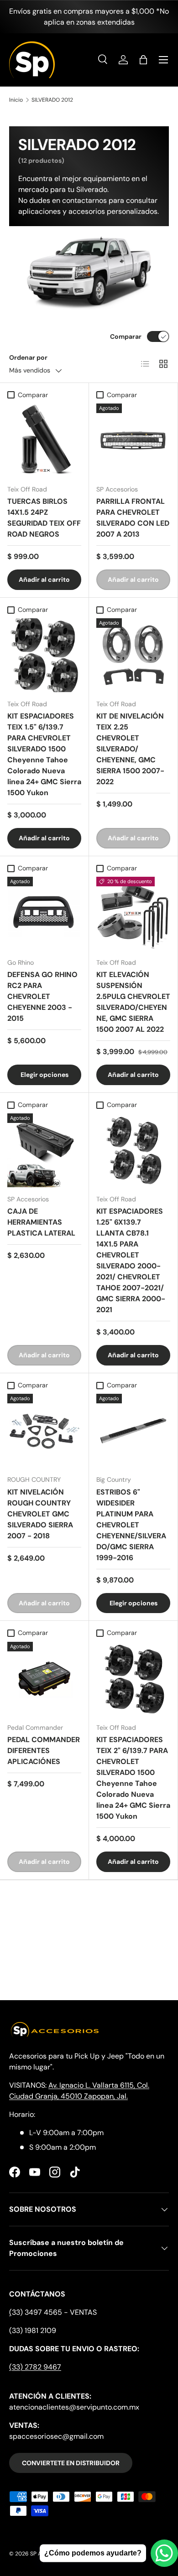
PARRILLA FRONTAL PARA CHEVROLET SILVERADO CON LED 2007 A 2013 (133, 518)
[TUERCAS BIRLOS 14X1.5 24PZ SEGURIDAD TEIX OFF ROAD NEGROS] (44, 440)
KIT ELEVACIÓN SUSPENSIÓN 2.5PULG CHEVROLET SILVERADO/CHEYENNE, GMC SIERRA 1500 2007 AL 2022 (133, 1002)
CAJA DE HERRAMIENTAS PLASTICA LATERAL (41, 1222)
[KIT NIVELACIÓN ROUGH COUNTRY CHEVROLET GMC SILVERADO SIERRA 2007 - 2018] (44, 1431)
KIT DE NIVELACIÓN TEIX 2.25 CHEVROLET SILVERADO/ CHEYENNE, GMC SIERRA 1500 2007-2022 (130, 749)
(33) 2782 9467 (35, 2367)
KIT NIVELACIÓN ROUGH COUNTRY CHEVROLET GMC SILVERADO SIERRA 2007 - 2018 (40, 1514)
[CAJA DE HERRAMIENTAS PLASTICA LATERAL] (44, 1150)
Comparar (126, 336)
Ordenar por (28, 357)
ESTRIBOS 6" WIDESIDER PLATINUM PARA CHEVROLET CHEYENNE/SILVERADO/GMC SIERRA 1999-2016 (131, 1525)
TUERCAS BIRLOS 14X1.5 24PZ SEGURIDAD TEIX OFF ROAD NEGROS (44, 518)
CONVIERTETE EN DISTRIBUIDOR (71, 2463)
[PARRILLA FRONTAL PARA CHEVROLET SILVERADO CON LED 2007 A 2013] (133, 440)
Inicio (16, 100)
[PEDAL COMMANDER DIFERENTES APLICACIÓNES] (44, 1679)
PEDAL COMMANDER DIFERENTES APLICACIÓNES (44, 1751)
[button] (143, 60)
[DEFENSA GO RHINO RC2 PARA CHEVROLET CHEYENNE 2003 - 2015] (44, 914)
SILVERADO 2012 (52, 100)
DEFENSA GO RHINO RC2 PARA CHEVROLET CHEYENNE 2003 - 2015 (42, 996)
